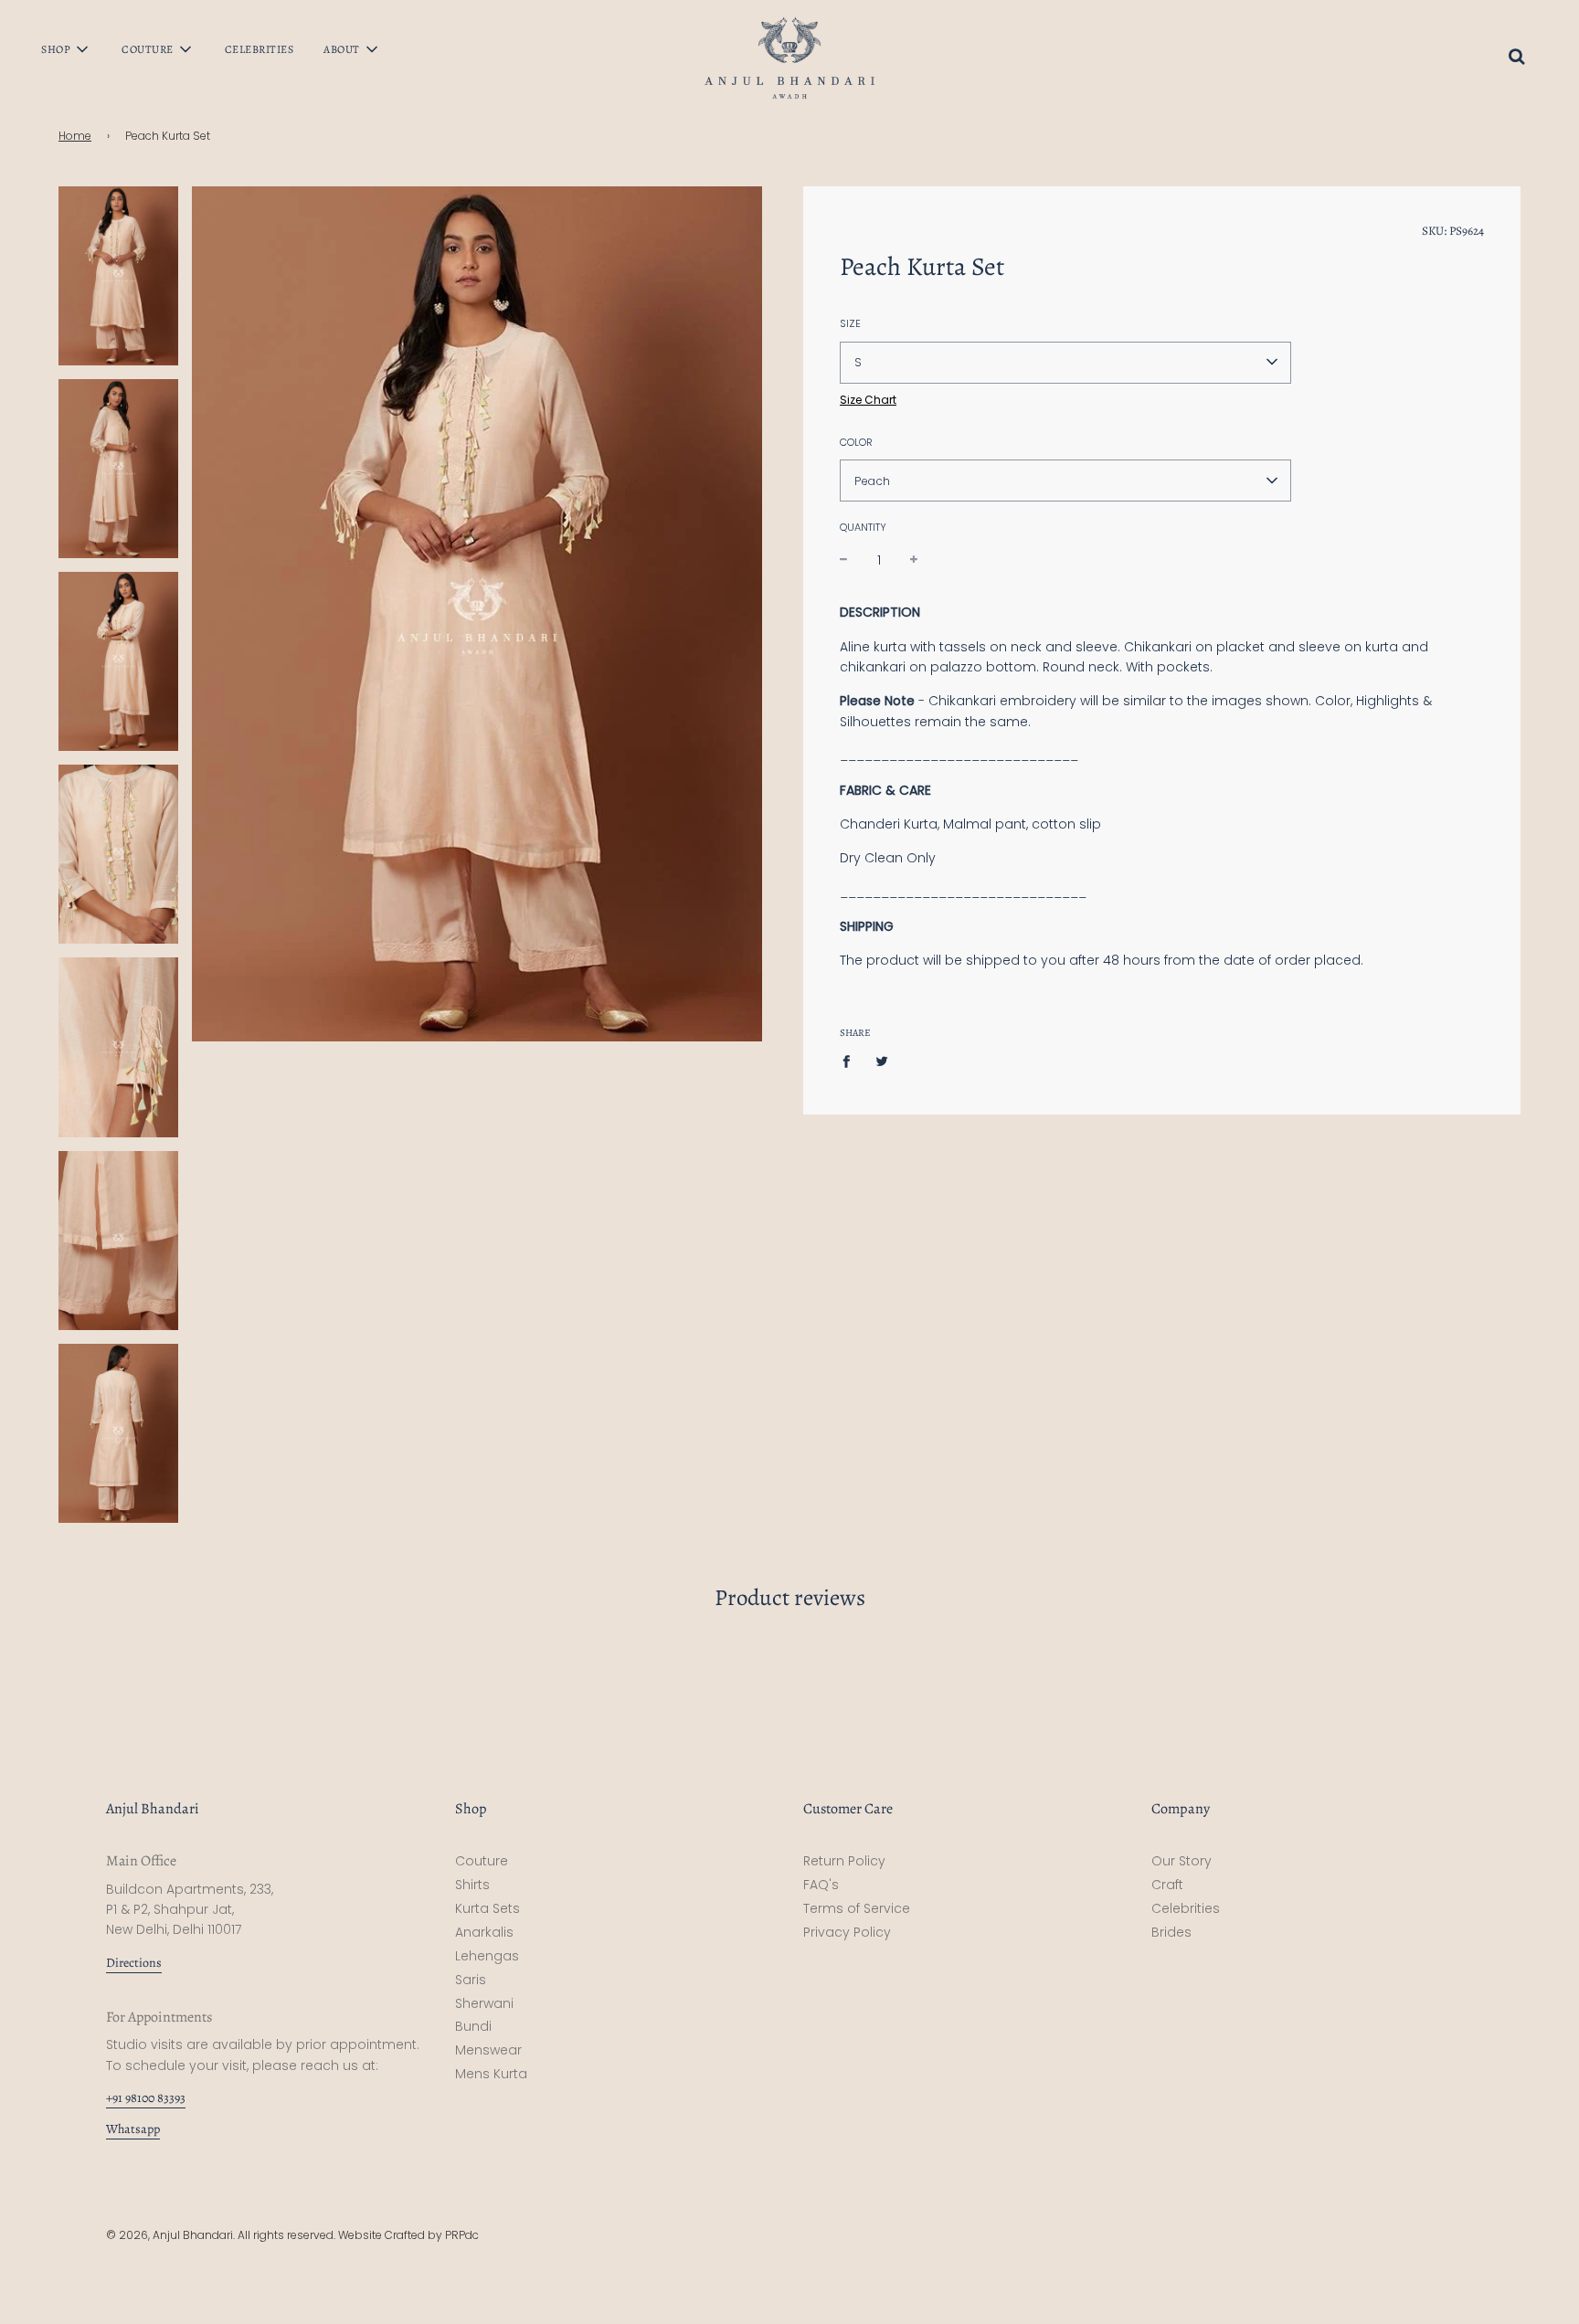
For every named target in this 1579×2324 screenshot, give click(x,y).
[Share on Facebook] (851, 1061)
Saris (471, 1980)
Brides (1171, 1932)
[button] (1065, 362)
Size (850, 322)
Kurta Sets (487, 1908)
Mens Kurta (491, 2074)
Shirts (472, 1885)
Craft (1167, 1885)
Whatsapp (133, 2129)
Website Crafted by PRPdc (408, 2235)
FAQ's (821, 1885)
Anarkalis (484, 1932)
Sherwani (484, 2003)
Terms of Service (857, 1908)
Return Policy (844, 1861)
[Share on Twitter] (882, 1061)
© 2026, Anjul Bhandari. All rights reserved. (222, 2235)
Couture (482, 1861)
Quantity (863, 527)
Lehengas (487, 1956)
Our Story (1182, 1861)
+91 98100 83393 (146, 2098)
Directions (134, 1963)
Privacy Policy (847, 1932)
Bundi (473, 2026)
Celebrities (260, 49)
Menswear (488, 2050)
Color (856, 441)
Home (75, 136)
